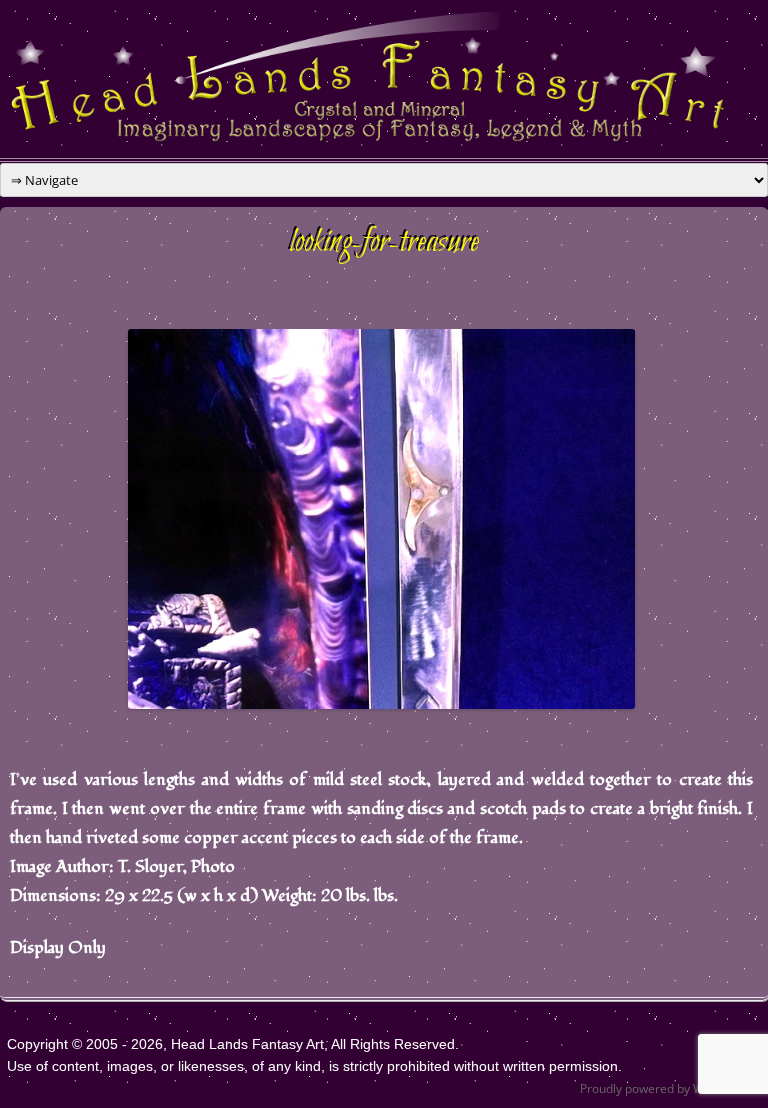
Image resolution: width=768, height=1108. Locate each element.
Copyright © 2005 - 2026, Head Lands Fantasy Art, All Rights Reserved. (233, 1044)
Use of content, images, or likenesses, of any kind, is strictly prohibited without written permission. (314, 1066)
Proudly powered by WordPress (667, 1088)
